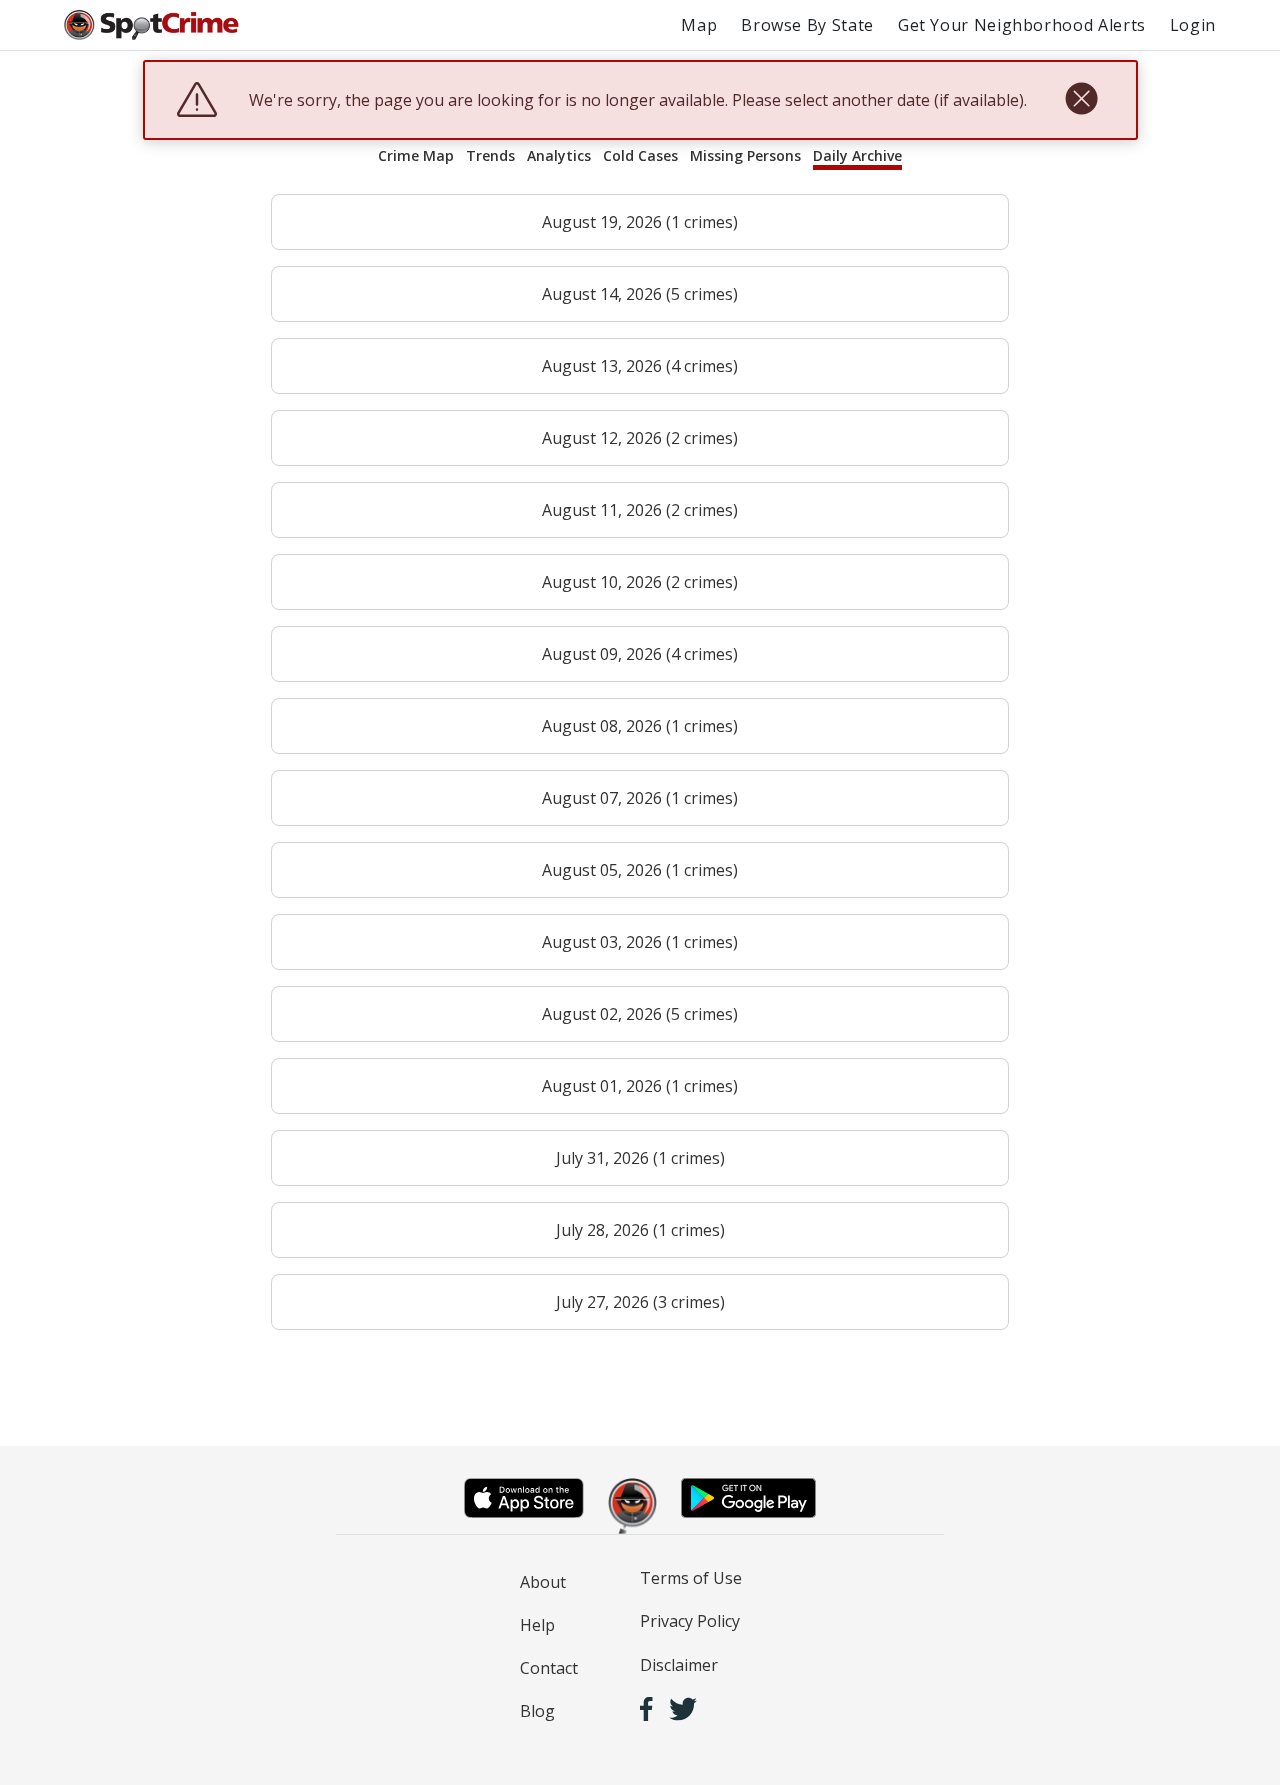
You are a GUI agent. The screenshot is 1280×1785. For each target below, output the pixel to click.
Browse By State (807, 25)
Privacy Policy (690, 1621)
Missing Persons (745, 155)
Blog (537, 1711)
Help (537, 1625)
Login (1193, 25)
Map (699, 25)
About (543, 1582)
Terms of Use (691, 1578)
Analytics (559, 155)
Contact (549, 1668)
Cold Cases (640, 155)
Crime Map (416, 155)
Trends (490, 155)
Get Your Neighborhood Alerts (1022, 25)
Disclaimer (679, 1665)
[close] (1081, 100)
